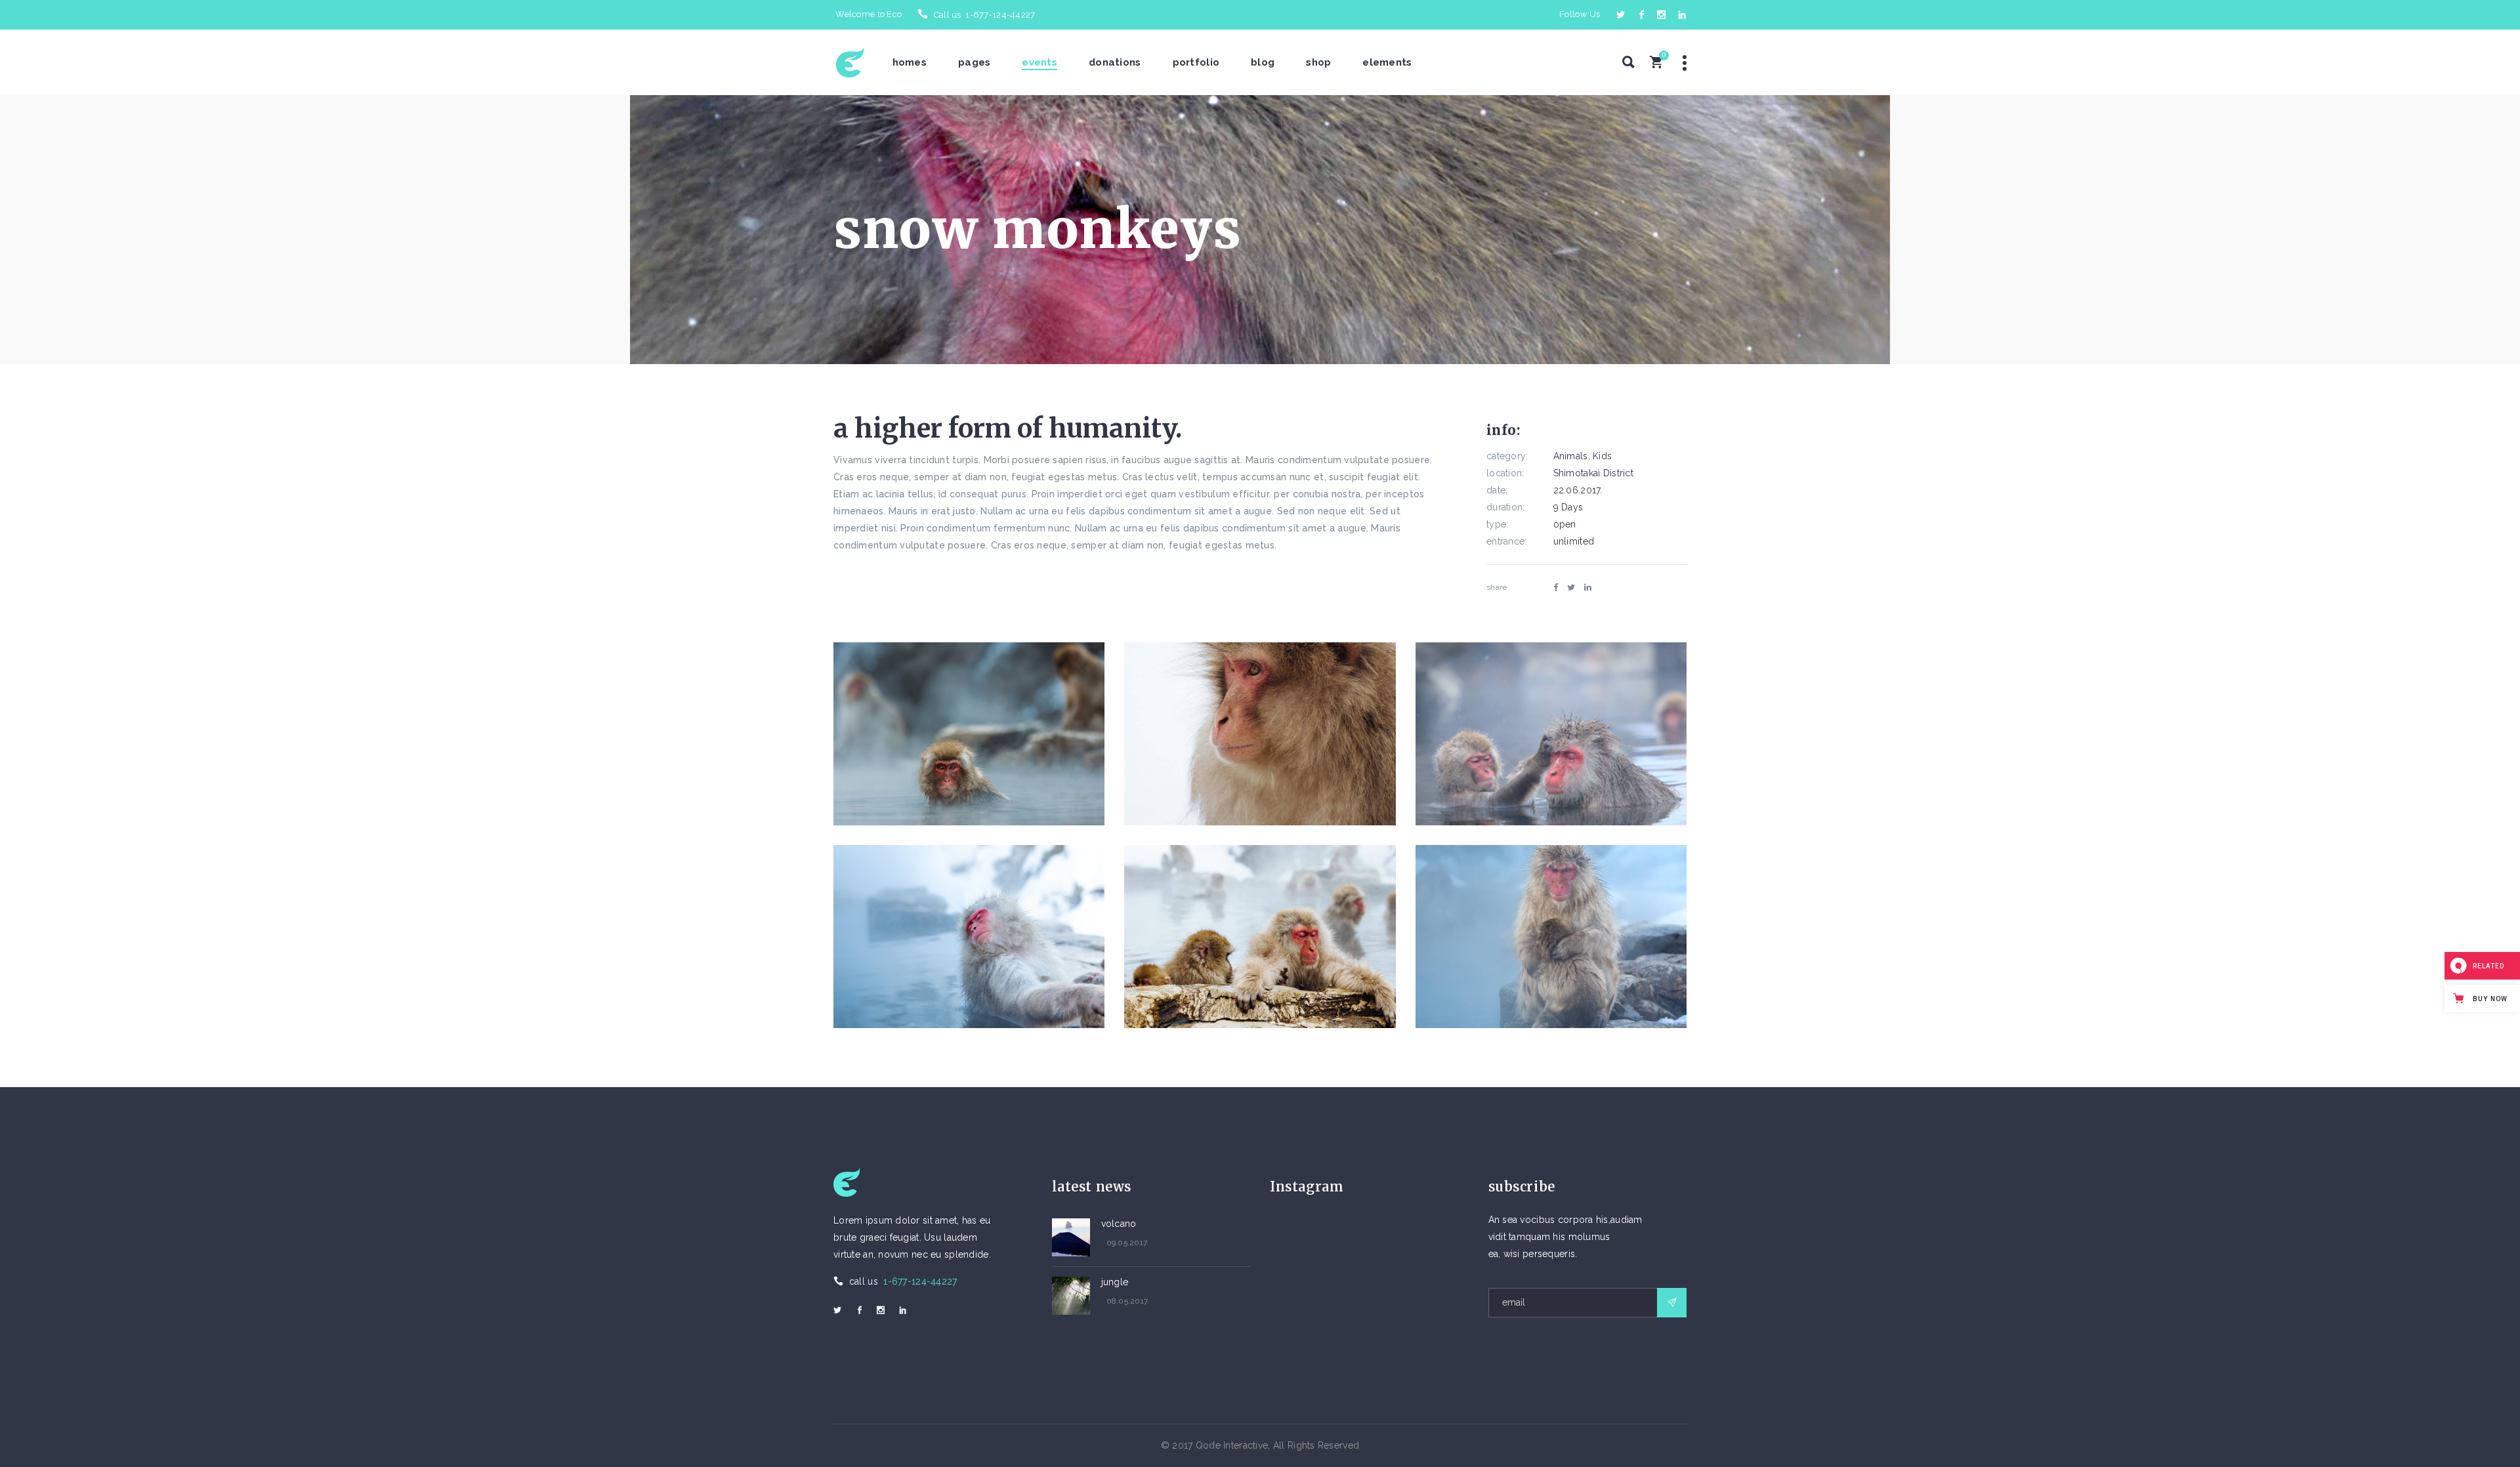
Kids (1602, 456)
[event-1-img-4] (969, 937)
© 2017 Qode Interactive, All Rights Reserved (1260, 1445)
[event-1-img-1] (969, 734)
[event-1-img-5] (1260, 937)
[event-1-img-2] (1260, 734)
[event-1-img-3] (1551, 734)
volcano (1119, 1224)
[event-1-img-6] (1551, 937)
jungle (1115, 1282)
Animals (1571, 456)
